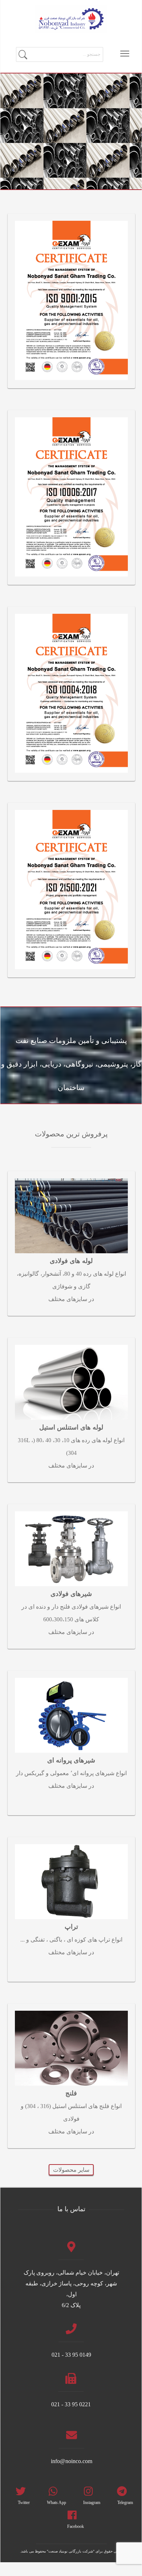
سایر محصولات (71, 2170)
